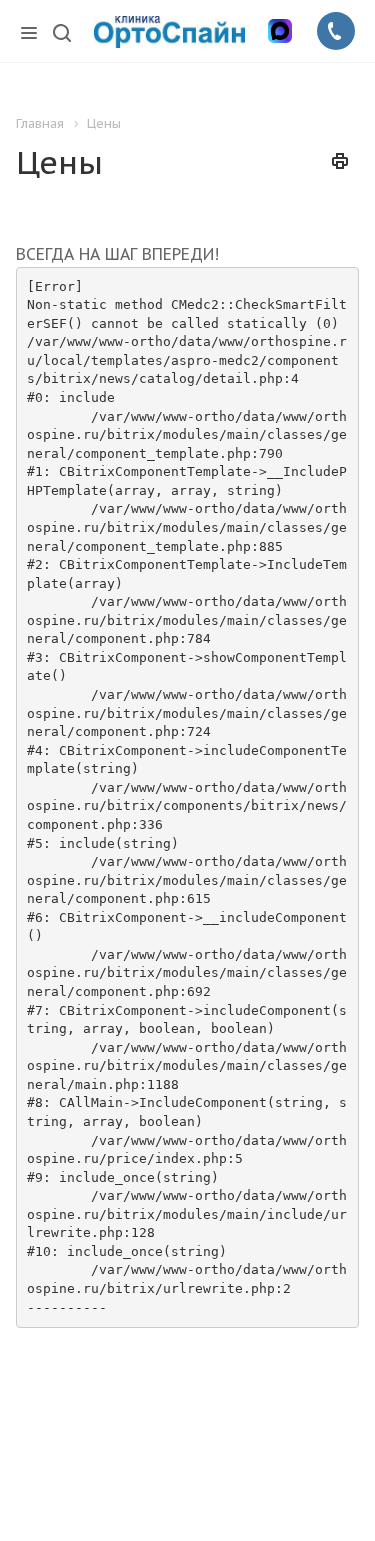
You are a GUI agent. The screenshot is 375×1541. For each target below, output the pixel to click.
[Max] (280, 31)
